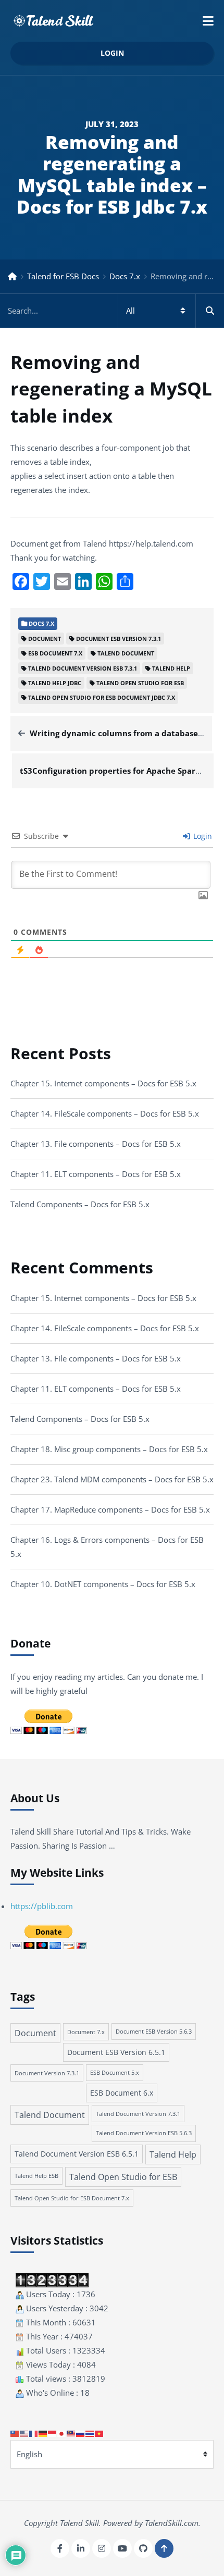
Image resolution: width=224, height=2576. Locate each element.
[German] (43, 2433)
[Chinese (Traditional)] (15, 2433)
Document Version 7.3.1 (47, 2073)
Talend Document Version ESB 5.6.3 (144, 2133)
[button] (208, 21)
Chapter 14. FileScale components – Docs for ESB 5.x (105, 1113)
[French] (34, 2433)
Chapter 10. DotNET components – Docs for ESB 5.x (103, 1584)
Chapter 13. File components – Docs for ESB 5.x (96, 1144)
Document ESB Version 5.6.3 (154, 2032)
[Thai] (90, 2433)
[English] (24, 2433)
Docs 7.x (125, 276)
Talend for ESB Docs (63, 276)
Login (112, 53)
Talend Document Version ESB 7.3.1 (83, 668)
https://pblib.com (42, 1906)
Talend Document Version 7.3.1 (138, 2114)
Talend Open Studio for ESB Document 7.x (72, 2198)
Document (45, 639)
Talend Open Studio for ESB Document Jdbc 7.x (102, 697)
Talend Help (171, 668)
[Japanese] (62, 2433)
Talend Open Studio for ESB (140, 683)
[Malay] (71, 2433)
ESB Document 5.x (115, 2073)
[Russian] (81, 2433)
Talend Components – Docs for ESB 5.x (80, 1204)
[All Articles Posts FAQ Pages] (112, 311)
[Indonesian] (53, 2433)
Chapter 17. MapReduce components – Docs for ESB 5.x (110, 1509)
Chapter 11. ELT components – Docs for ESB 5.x (96, 1174)
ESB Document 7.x (55, 653)
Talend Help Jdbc (55, 683)
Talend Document (126, 653)
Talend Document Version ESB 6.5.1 (77, 2154)
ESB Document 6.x (122, 2093)
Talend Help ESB (36, 2176)
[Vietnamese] (99, 2433)
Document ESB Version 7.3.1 (119, 639)
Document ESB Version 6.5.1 (116, 2052)
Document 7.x (86, 2032)
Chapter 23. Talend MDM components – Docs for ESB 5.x (112, 1479)
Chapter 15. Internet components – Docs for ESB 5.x (103, 1083)
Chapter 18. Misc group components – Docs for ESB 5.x (109, 1449)
